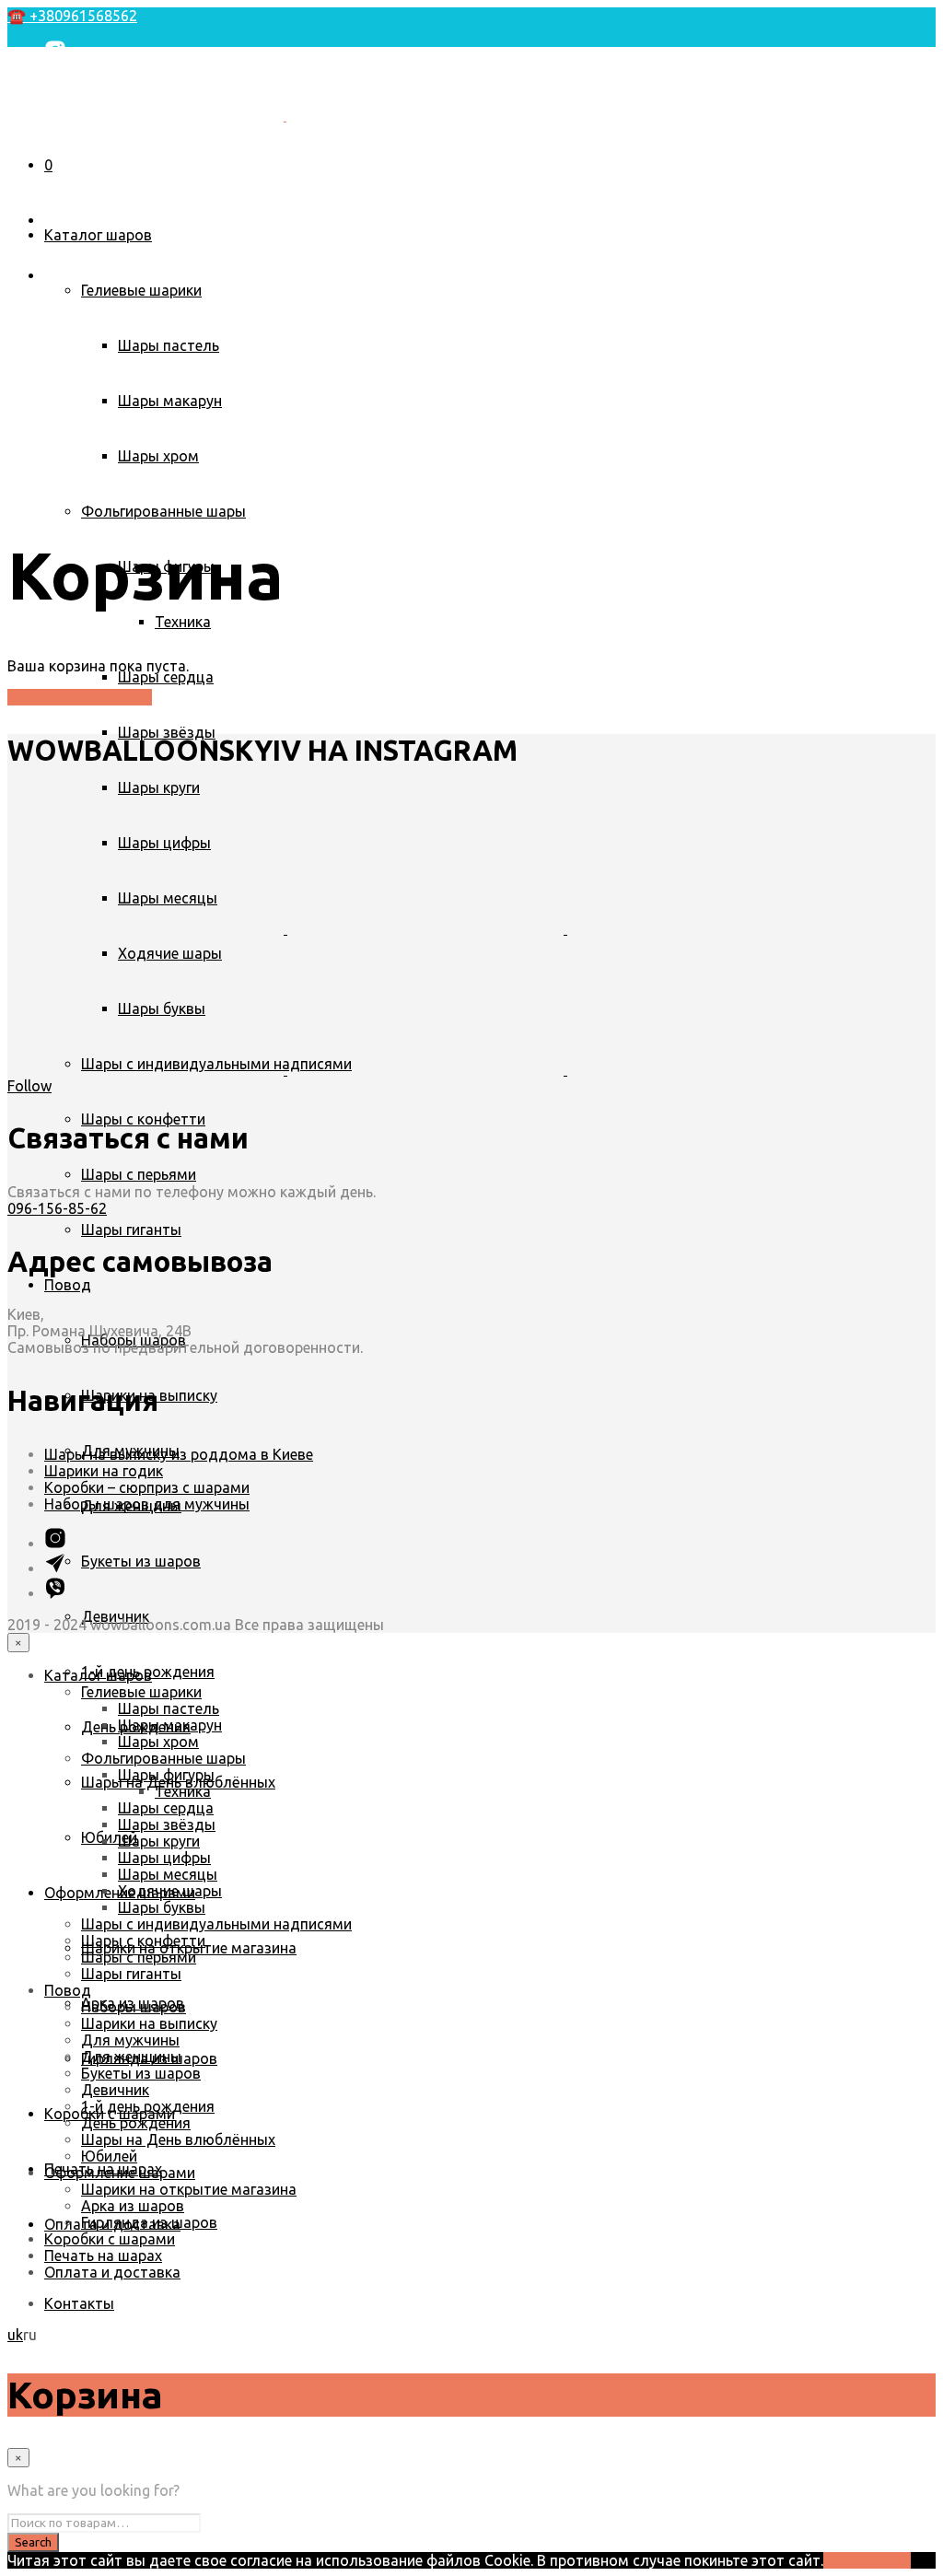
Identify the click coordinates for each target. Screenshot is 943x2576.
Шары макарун (170, 401)
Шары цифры (164, 1858)
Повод (68, 1285)
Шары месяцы (168, 1874)
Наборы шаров (134, 2007)
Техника (183, 622)
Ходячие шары (170, 1891)
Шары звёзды (167, 732)
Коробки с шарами (110, 2239)
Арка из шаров (133, 2206)
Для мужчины (130, 2040)
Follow (29, 1086)
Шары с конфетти (143, 1119)
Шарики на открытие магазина (189, 2189)
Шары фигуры (166, 1775)
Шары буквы (162, 1907)
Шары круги (159, 787)
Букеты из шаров (141, 1561)
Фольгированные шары (163, 511)
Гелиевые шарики (141, 290)
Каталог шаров (98, 235)
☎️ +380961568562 (72, 16)
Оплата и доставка (112, 2272)
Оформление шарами (120, 2173)
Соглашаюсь (867, 2560)
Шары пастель (169, 345)
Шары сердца (166, 677)
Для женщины (131, 2057)
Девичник (115, 2090)
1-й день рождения (148, 2106)
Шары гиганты (131, 1230)
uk (15, 137)
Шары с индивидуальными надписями (216, 1924)
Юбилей (109, 1837)
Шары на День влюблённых (178, 2139)
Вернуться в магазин (80, 697)
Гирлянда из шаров (149, 2222)
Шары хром (158, 456)
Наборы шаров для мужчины (147, 1504)
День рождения (136, 2123)
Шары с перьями (139, 1174)
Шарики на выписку (149, 2023)
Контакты (79, 169)
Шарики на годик (104, 1471)
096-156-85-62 (57, 1208)
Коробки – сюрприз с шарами (147, 1487)
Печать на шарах (103, 2255)
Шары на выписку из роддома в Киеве (179, 1454)
